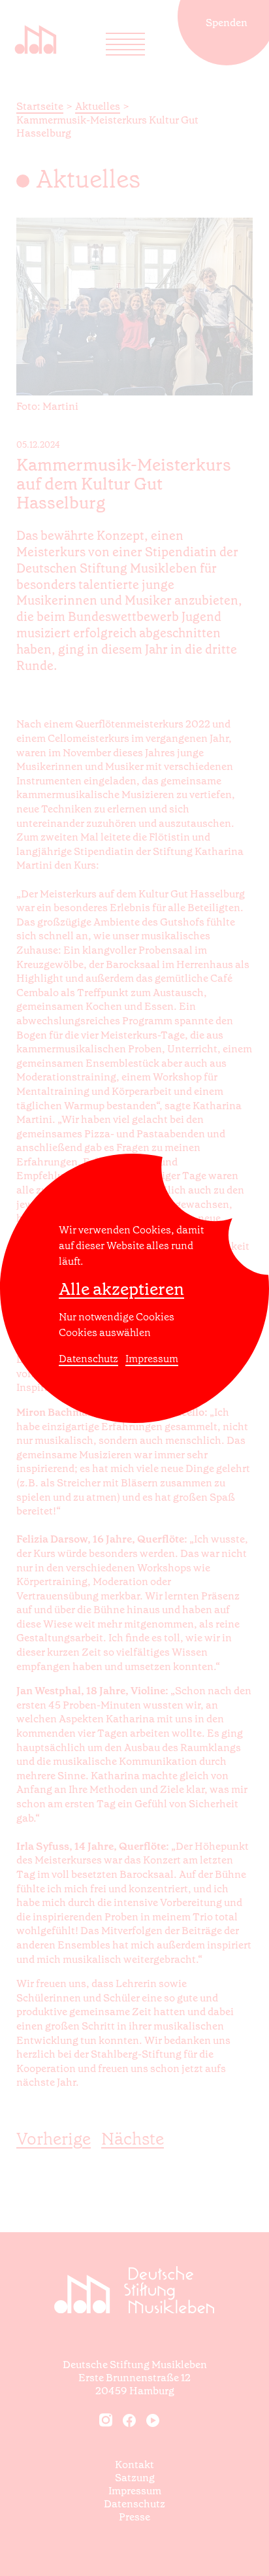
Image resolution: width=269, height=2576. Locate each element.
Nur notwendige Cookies (117, 1317)
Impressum (152, 1359)
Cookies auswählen (105, 1332)
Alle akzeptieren (121, 1289)
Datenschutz (88, 1359)
